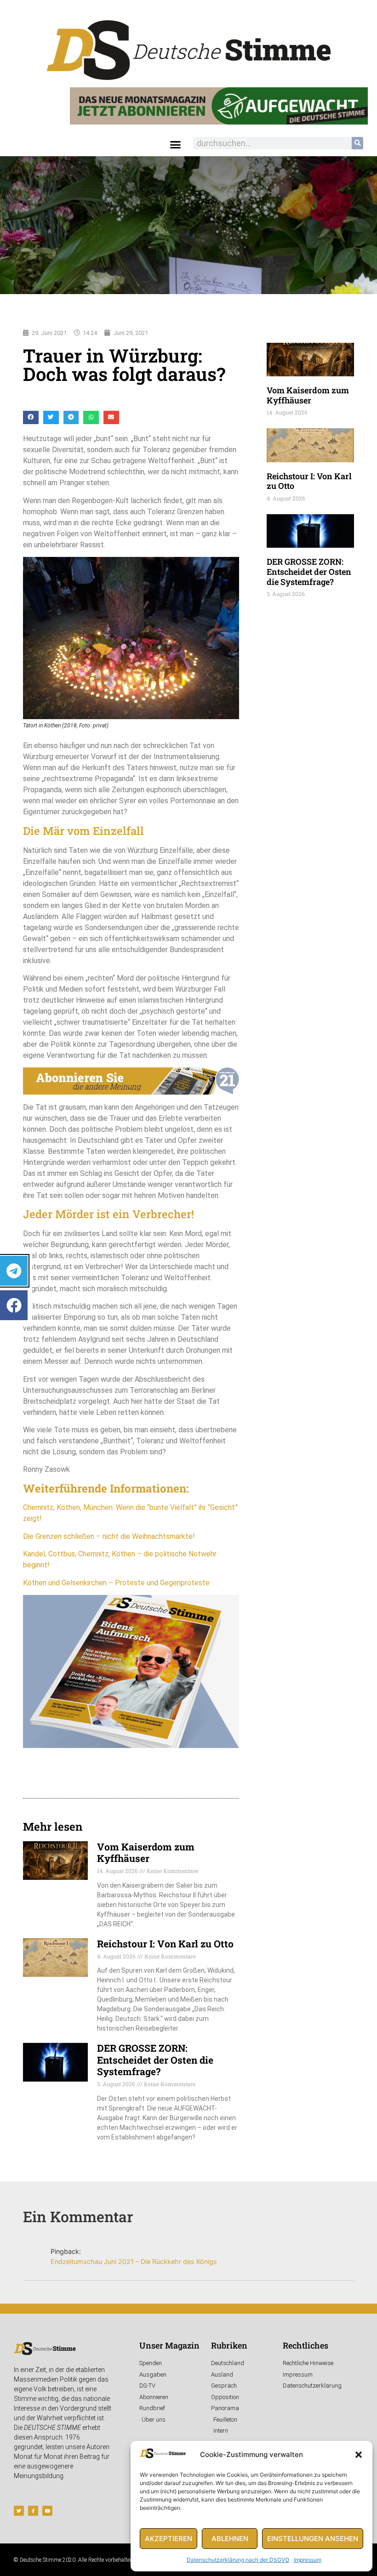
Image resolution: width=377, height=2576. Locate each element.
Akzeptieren (169, 2539)
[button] (359, 2455)
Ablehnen (230, 2539)
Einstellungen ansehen (313, 2539)
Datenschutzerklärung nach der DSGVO (238, 2560)
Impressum (308, 2560)
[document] (188, 1288)
